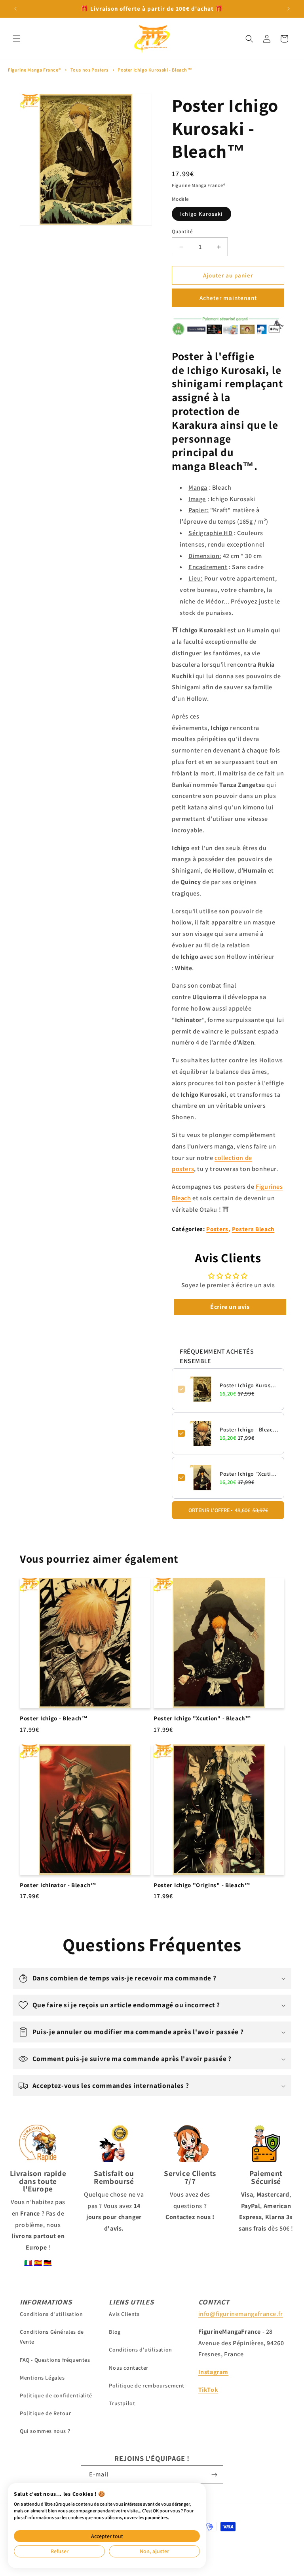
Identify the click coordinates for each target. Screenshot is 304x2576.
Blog (115, 2332)
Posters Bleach (253, 1229)
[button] (17, 39)
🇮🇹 (28, 2263)
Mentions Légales (42, 2378)
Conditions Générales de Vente (52, 2337)
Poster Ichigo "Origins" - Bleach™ (202, 1885)
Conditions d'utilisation (51, 2314)
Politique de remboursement (147, 2386)
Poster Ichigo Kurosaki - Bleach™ (155, 70)
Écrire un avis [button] (230, 1307)
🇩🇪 (48, 2263)
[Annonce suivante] (289, 9)
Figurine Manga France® (34, 70)
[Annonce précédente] (15, 9)
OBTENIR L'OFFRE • (228, 1510)
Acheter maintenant (228, 298)
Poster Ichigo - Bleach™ (249, 1429)
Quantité (182, 231)
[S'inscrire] (214, 2475)
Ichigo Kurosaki (201, 214)
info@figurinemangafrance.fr (241, 2314)
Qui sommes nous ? (45, 2431)
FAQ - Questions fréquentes (55, 2360)
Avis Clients (124, 2314)
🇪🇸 (38, 2263)
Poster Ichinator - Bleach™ (58, 1885)
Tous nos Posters (89, 70)
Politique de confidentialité (56, 2395)
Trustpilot (122, 2403)
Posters (217, 1229)
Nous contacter (128, 2368)
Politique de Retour (45, 2413)
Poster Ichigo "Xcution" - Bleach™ (249, 1474)
